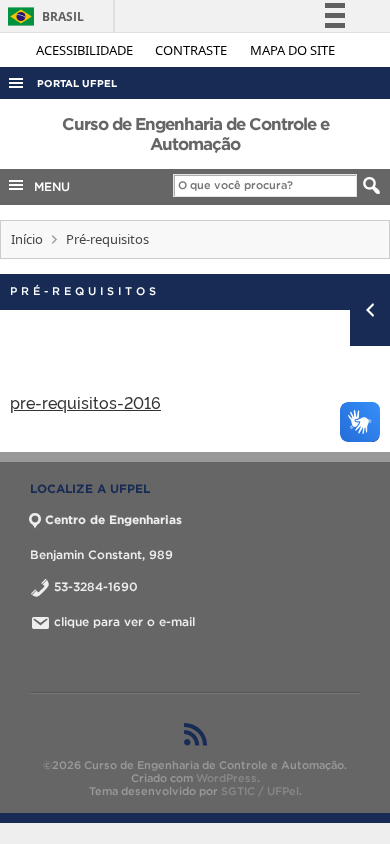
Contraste (192, 50)
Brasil (42, 16)
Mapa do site (292, 50)
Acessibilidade (86, 50)
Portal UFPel (77, 83)
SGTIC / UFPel (260, 791)
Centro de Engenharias (113, 519)
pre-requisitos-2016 (85, 402)
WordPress (226, 778)
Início (27, 239)
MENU (48, 186)
